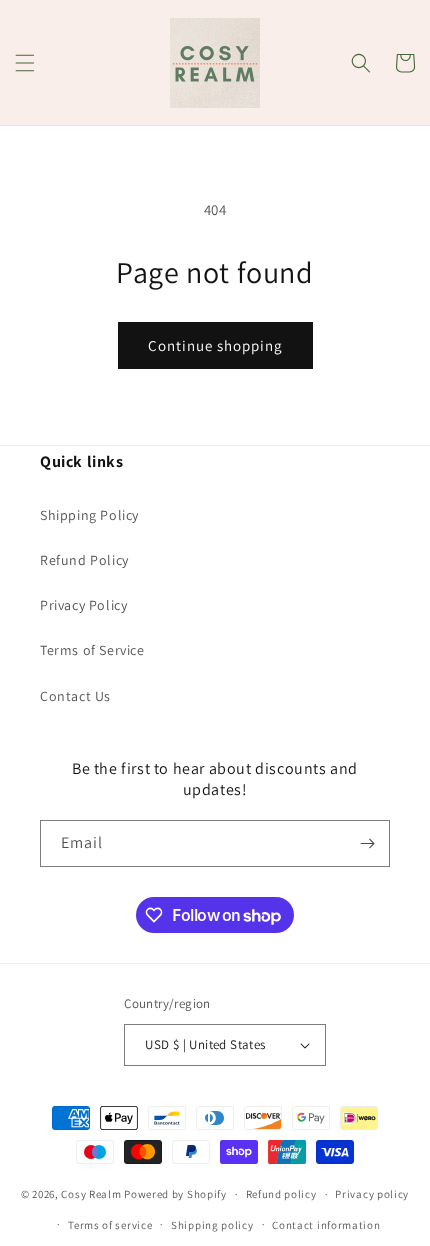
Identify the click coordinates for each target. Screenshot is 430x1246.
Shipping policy (212, 1225)
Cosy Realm (91, 1194)
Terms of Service (92, 650)
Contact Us (75, 696)
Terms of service (110, 1225)
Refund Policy (84, 560)
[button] (25, 63)
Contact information (326, 1225)
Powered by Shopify (175, 1194)
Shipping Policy (89, 515)
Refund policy (281, 1194)
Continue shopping (215, 345)
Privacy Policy (83, 605)
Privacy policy (372, 1194)
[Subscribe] (367, 843)
